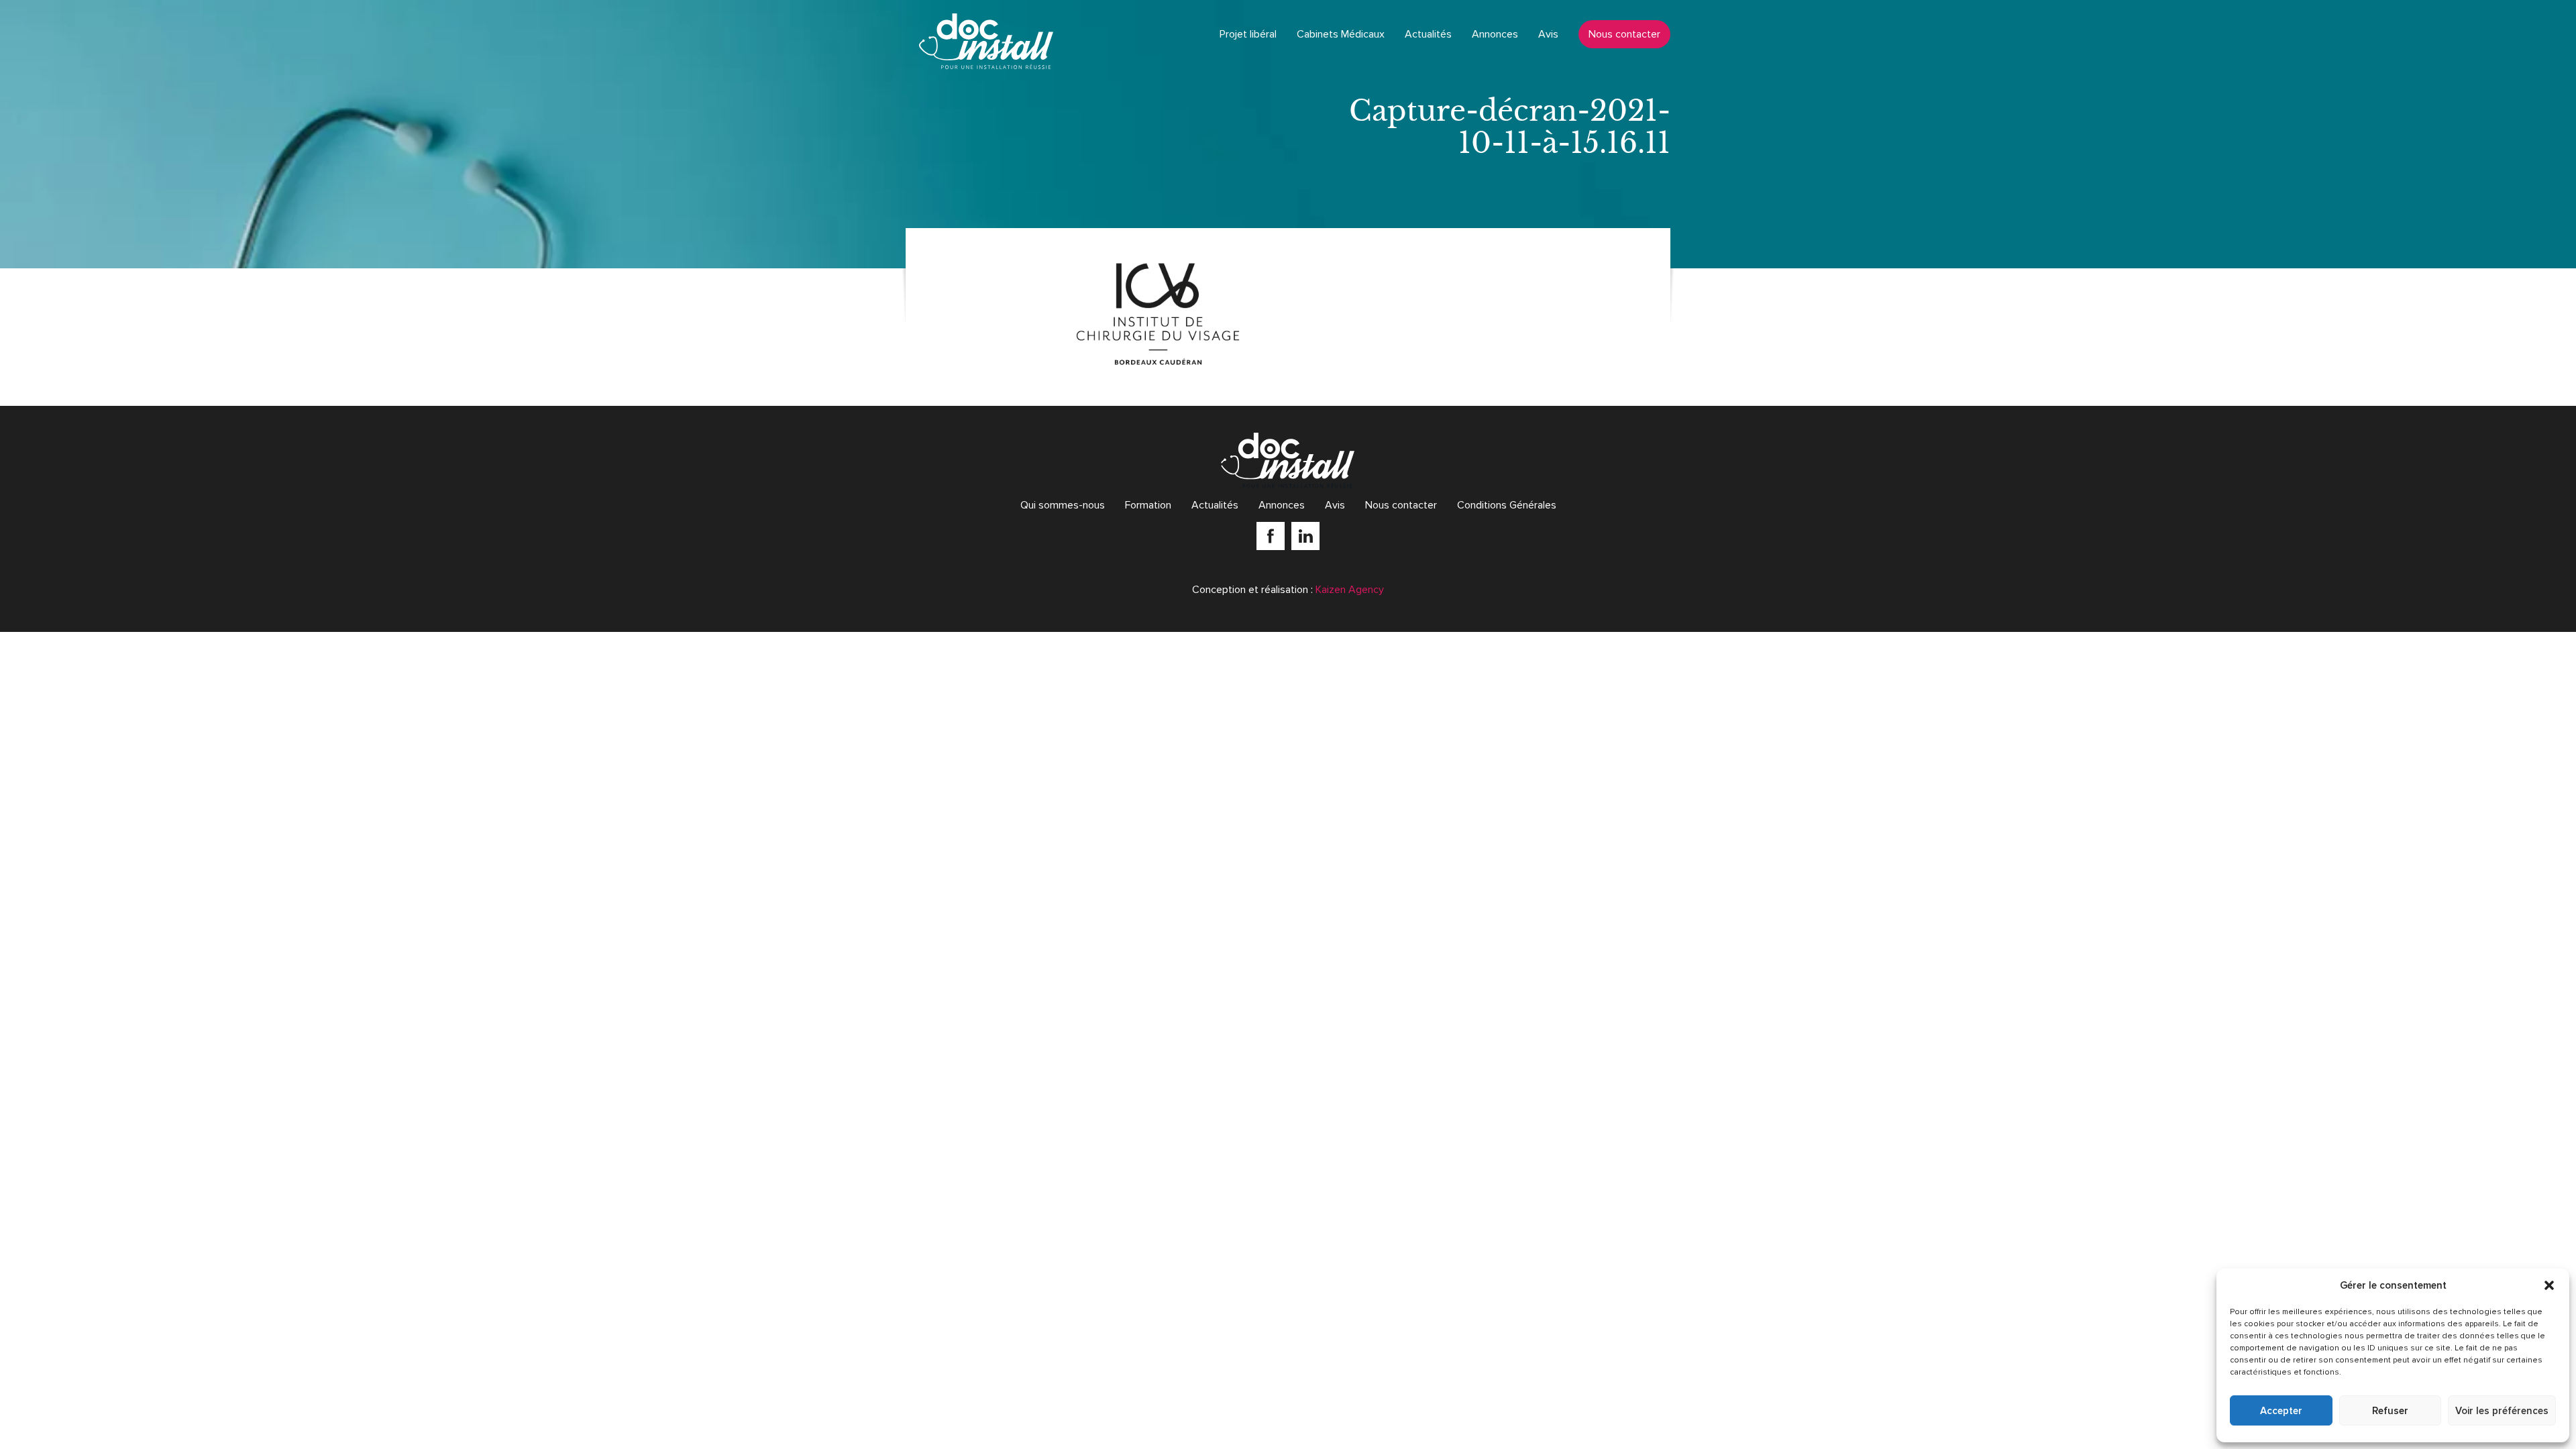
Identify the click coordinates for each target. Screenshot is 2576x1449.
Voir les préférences (2502, 1411)
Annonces (1495, 34)
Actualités (1428, 34)
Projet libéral (1248, 34)
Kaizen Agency (1350, 590)
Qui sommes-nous (1063, 505)
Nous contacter (1624, 34)
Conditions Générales (1507, 505)
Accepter (2281, 1411)
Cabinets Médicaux (1341, 34)
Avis (1548, 34)
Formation (1148, 505)
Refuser (2390, 1411)
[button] (2549, 1285)
